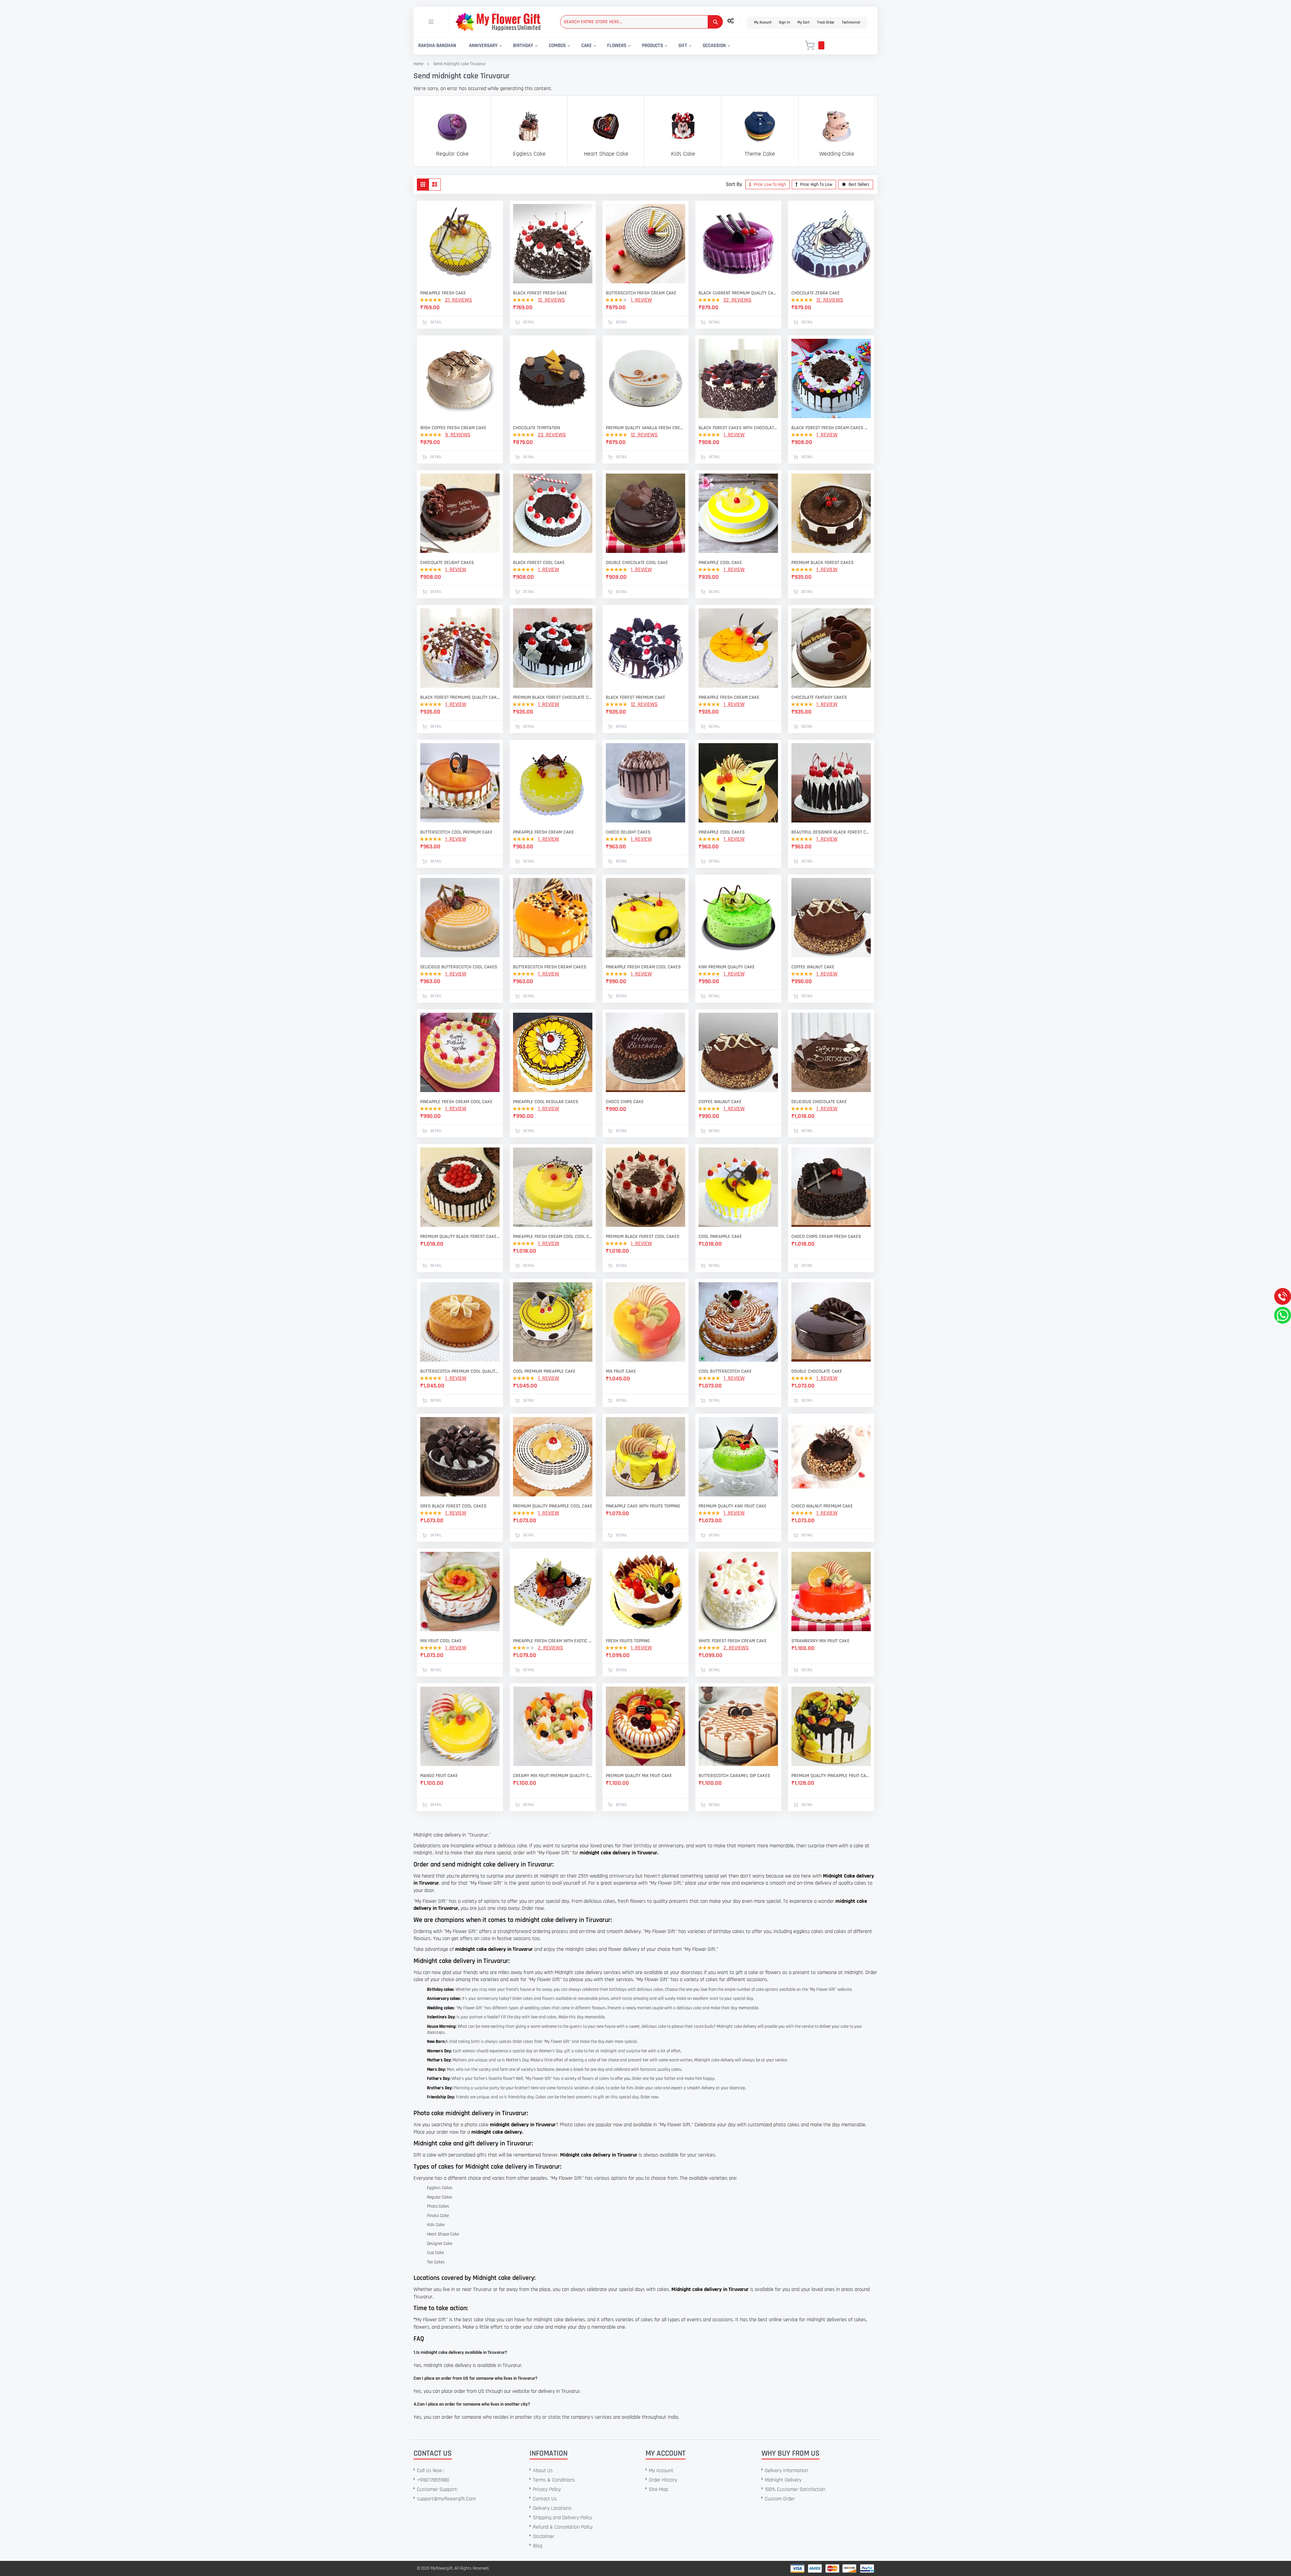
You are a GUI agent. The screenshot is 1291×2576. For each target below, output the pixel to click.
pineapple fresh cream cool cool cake (553, 1237)
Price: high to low (816, 185)
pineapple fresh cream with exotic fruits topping (553, 1641)
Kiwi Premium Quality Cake (727, 967)
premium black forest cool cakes (643, 1237)
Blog (538, 2546)
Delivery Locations (552, 2508)
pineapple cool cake (720, 563)
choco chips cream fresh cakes (826, 1237)
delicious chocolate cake (819, 1102)
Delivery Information (787, 2471)
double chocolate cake (817, 1371)
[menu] (603, 46)
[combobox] (641, 22)
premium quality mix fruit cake (639, 1776)
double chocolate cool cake (637, 563)
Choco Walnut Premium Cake (822, 1506)
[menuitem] (437, 46)
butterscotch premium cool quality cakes (460, 1371)
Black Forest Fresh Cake (540, 293)
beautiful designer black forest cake (831, 832)
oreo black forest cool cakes (453, 1506)
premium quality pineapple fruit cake (831, 1776)
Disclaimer (544, 2537)
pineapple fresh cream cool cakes (643, 967)
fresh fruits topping (628, 1641)
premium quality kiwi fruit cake (733, 1506)
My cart (804, 23)
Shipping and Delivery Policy (562, 2518)
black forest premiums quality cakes (460, 697)
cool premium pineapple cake (544, 1371)
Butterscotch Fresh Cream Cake (641, 293)
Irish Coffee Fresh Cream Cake (453, 428)
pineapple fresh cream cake (729, 697)
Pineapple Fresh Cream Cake (543, 832)
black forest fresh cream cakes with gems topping (831, 428)
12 (551, 300)
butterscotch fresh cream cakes (550, 967)
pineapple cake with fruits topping (643, 1506)
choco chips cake (625, 1102)
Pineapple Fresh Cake (443, 293)
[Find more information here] (63, 2480)
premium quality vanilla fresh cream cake (645, 428)
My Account (763, 23)
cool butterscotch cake (725, 1371)
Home (418, 64)
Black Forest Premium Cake (636, 697)
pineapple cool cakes (722, 832)
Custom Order (780, 2499)
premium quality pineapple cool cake (553, 1506)
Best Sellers (858, 185)
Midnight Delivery (783, 2480)
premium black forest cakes (823, 563)
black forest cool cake (539, 563)
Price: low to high (769, 185)
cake (486, 1939)
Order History (663, 2480)
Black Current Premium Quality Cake (738, 293)
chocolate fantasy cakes (819, 697)
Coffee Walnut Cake (813, 967)
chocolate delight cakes (447, 563)
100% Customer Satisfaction (795, 2489)
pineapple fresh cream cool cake (456, 1102)
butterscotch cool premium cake (456, 832)
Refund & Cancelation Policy (563, 2527)
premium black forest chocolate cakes (553, 697)
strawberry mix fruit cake (820, 1641)
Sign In (785, 23)
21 (459, 300)
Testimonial (851, 23)
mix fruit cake (621, 1371)
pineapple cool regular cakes (546, 1102)
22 (737, 300)
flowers (548, 1999)
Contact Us (545, 2499)
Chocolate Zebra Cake (816, 293)
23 (552, 435)
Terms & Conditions (554, 2480)
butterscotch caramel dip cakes (734, 1776)
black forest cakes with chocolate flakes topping (738, 428)
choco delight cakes (628, 832)
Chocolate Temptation (537, 428)
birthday (643, 1846)
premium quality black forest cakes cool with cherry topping (460, 1237)
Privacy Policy (547, 2489)
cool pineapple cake (720, 1237)
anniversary (622, 1876)
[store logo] (498, 22)
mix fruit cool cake (441, 1641)
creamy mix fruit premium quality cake (553, 1776)
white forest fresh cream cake (733, 1641)
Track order (826, 23)
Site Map (658, 2489)
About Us (543, 2471)
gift (567, 2051)
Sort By (734, 184)
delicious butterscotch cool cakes (459, 967)
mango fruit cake (439, 1776)
